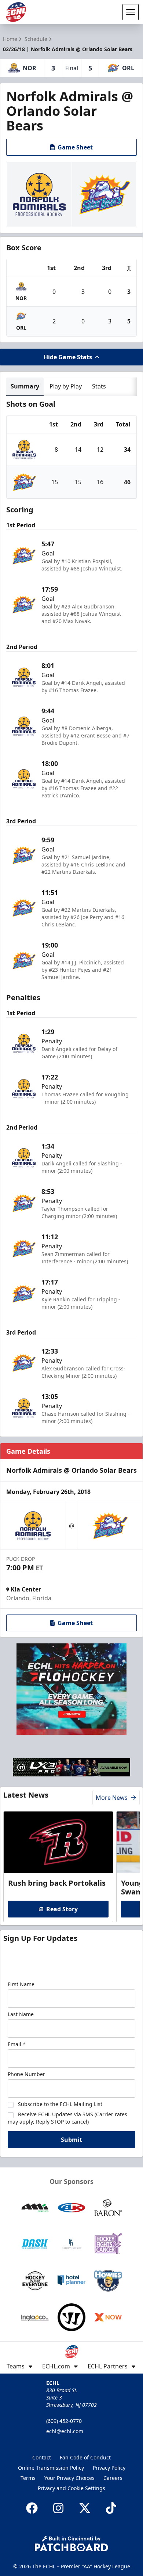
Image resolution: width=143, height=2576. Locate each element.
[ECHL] (16, 12)
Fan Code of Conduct (85, 2457)
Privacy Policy (109, 2468)
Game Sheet (75, 147)
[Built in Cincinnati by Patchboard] (71, 2544)
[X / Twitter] (85, 2508)
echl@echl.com (65, 2431)
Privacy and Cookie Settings (71, 2488)
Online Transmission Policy (51, 2468)
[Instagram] (58, 2508)
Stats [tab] (99, 386)
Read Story (62, 1909)
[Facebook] (32, 2508)
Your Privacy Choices (69, 2478)
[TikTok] (111, 2508)
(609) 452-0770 (64, 2421)
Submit (71, 2140)
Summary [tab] (25, 386)
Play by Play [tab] (66, 386)
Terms (28, 2478)
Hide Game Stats (68, 357)
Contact (42, 2457)
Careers (113, 2478)
